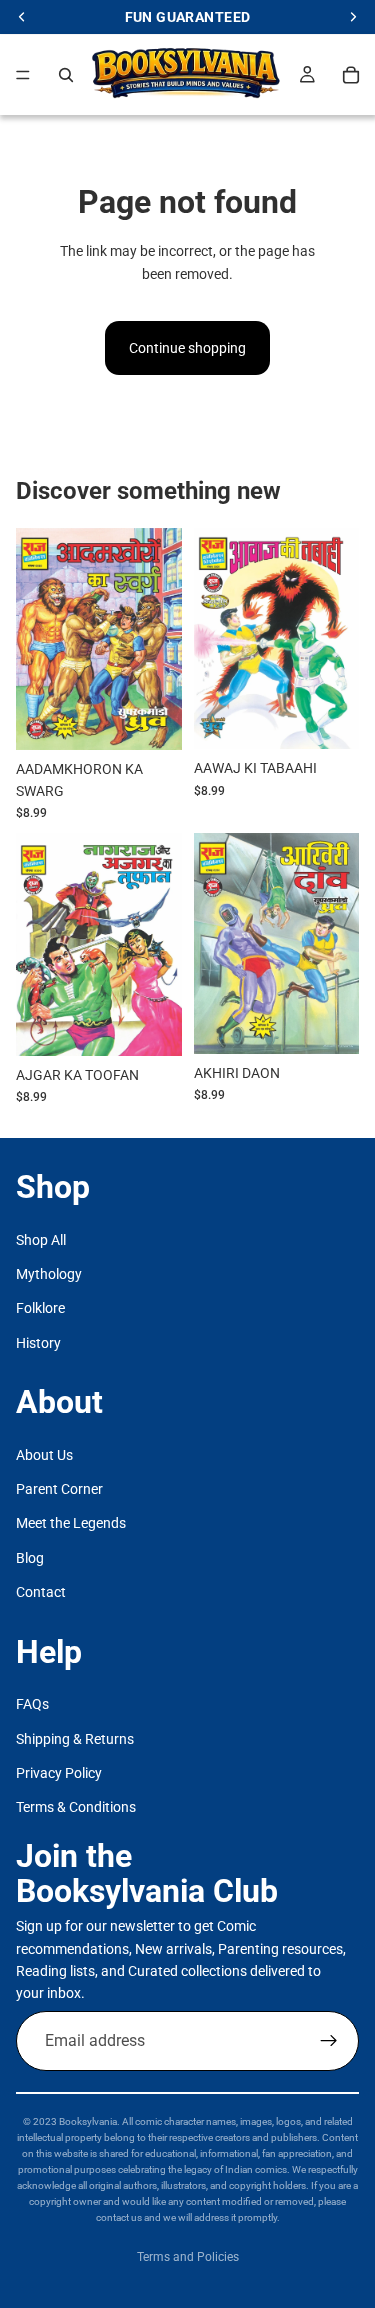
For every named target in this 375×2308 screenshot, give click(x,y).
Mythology (49, 1274)
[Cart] (351, 75)
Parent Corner (59, 1489)
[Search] (66, 75)
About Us (44, 1455)
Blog (30, 1558)
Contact (41, 1593)
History (38, 1343)
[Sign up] (329, 2041)
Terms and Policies (188, 2257)
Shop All (41, 1240)
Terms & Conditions (76, 1808)
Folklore (40, 1309)
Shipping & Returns (75, 1739)
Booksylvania (88, 2121)
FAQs (32, 1705)
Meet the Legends (71, 1524)
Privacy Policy (59, 1773)
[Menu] (23, 75)
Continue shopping (187, 348)
